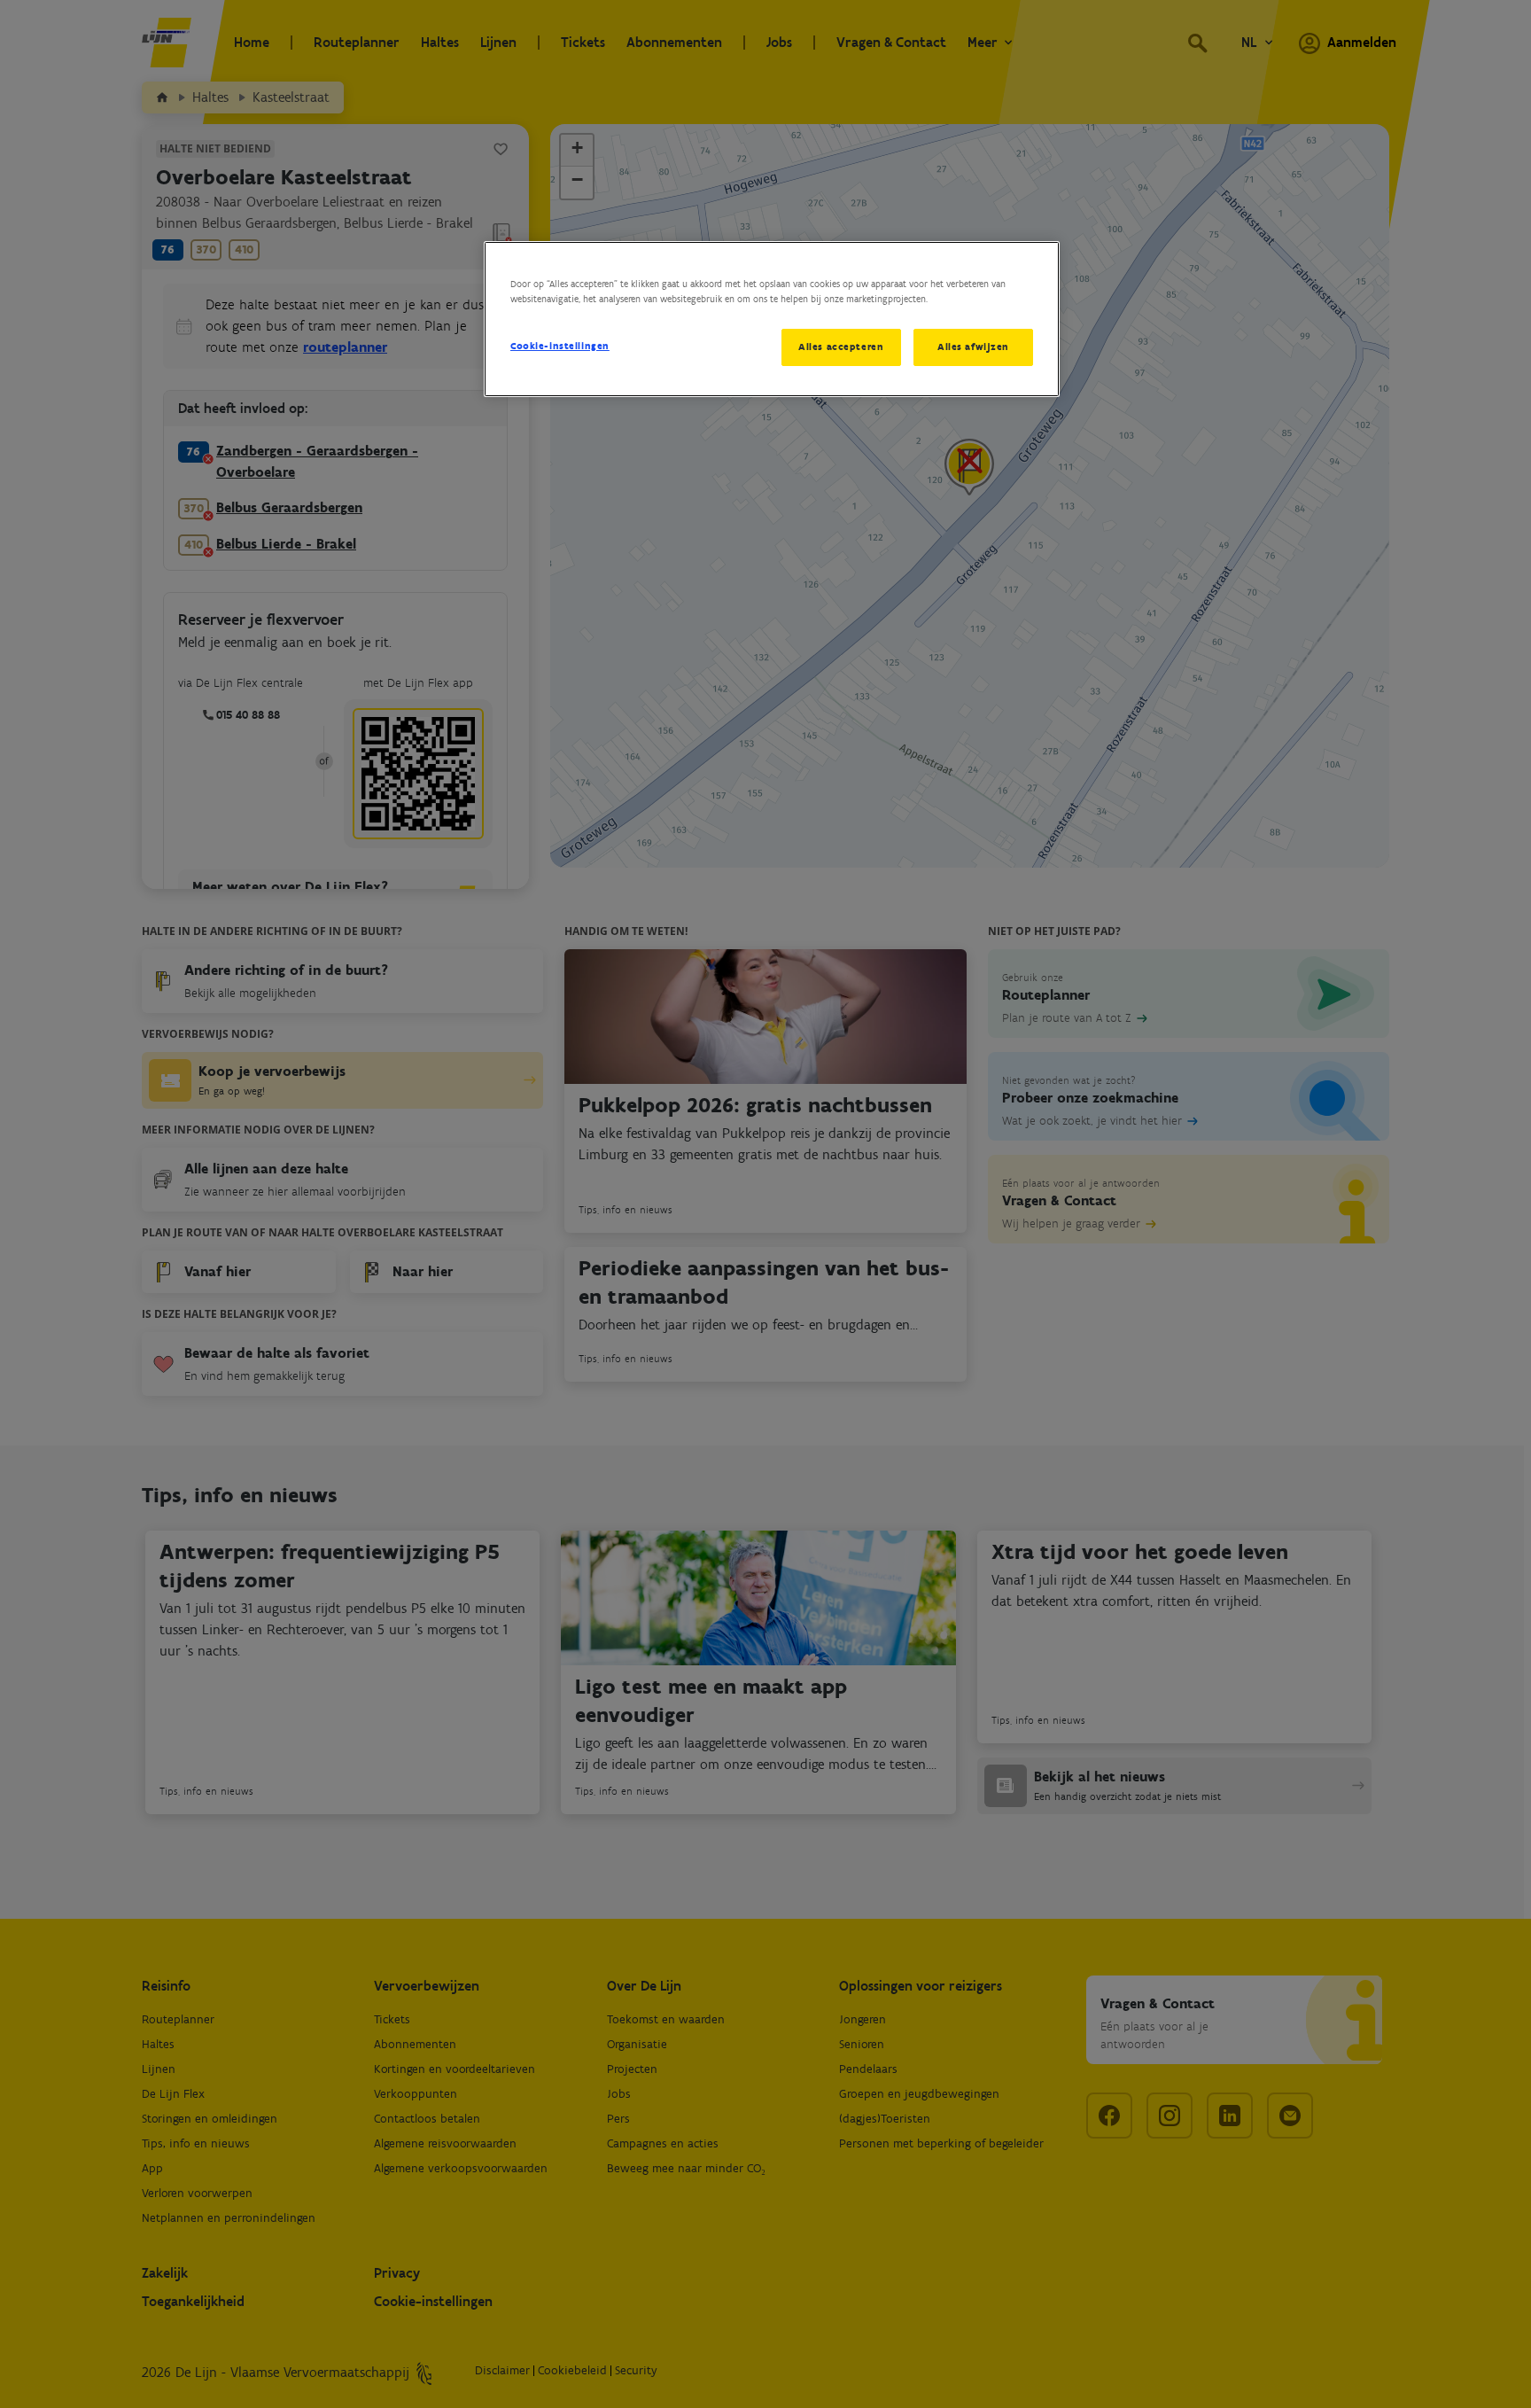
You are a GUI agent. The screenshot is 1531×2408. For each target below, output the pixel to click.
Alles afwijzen (973, 347)
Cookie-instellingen (560, 346)
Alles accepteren (841, 347)
